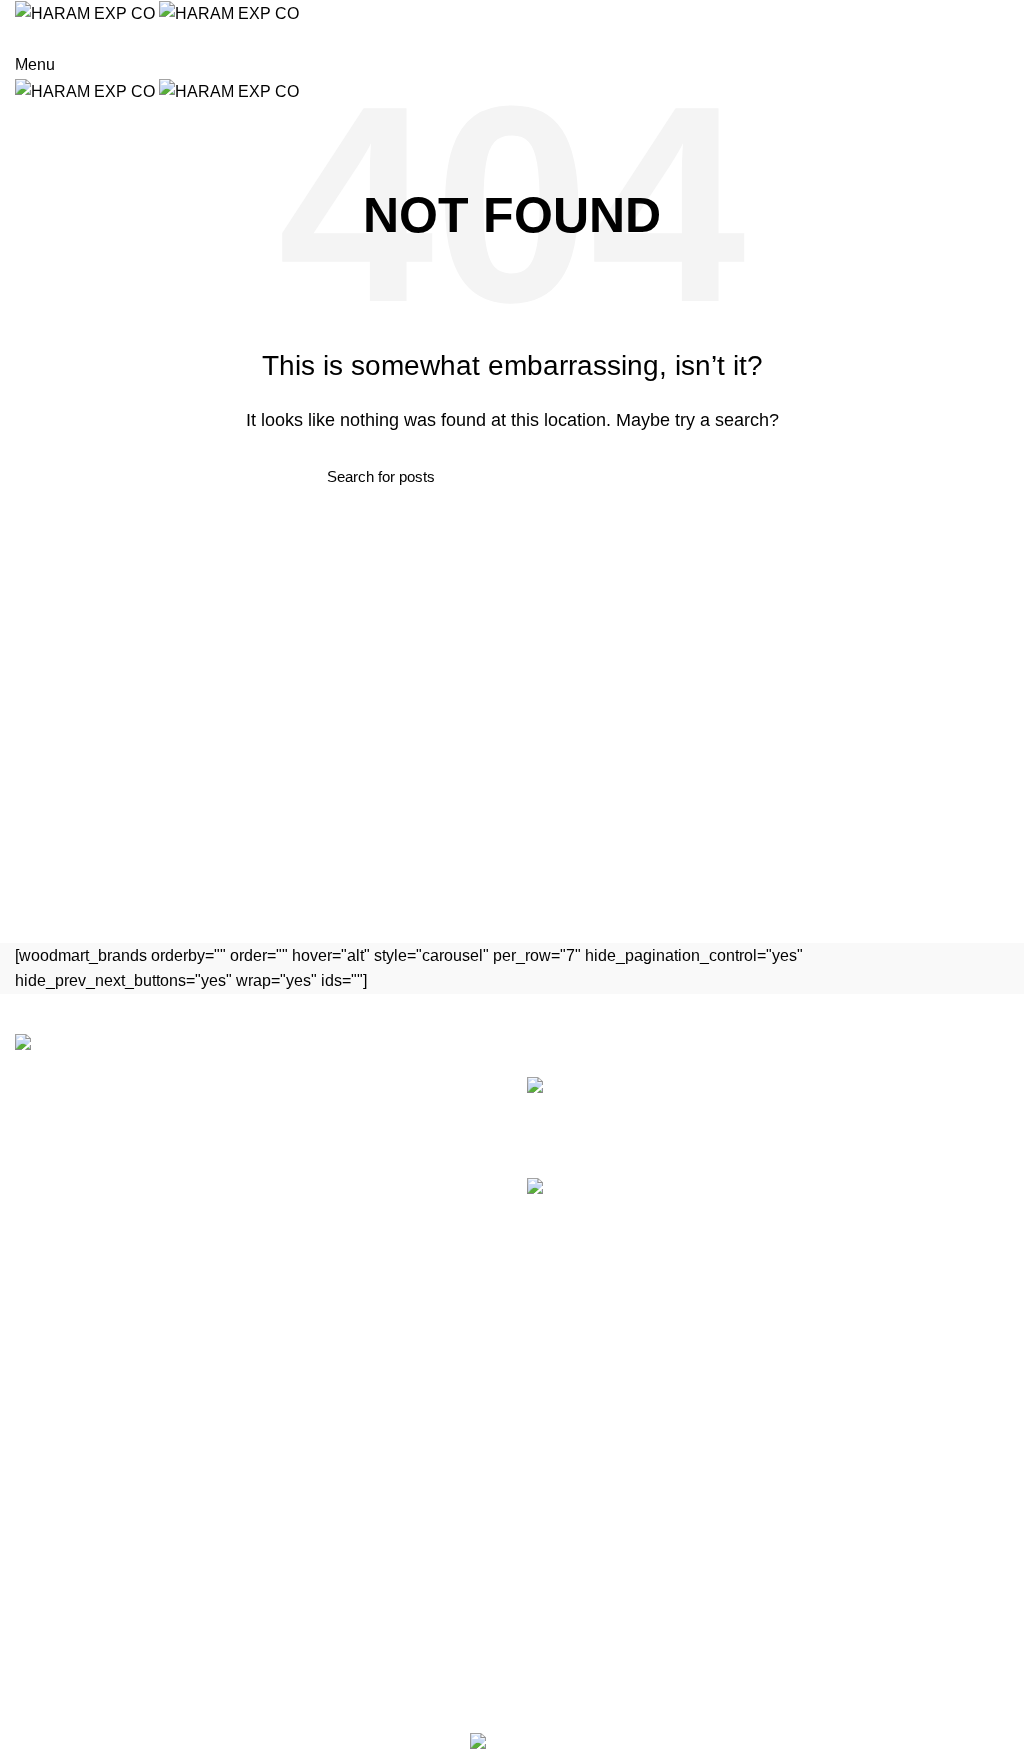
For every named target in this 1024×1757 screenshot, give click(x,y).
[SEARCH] (997, 73)
